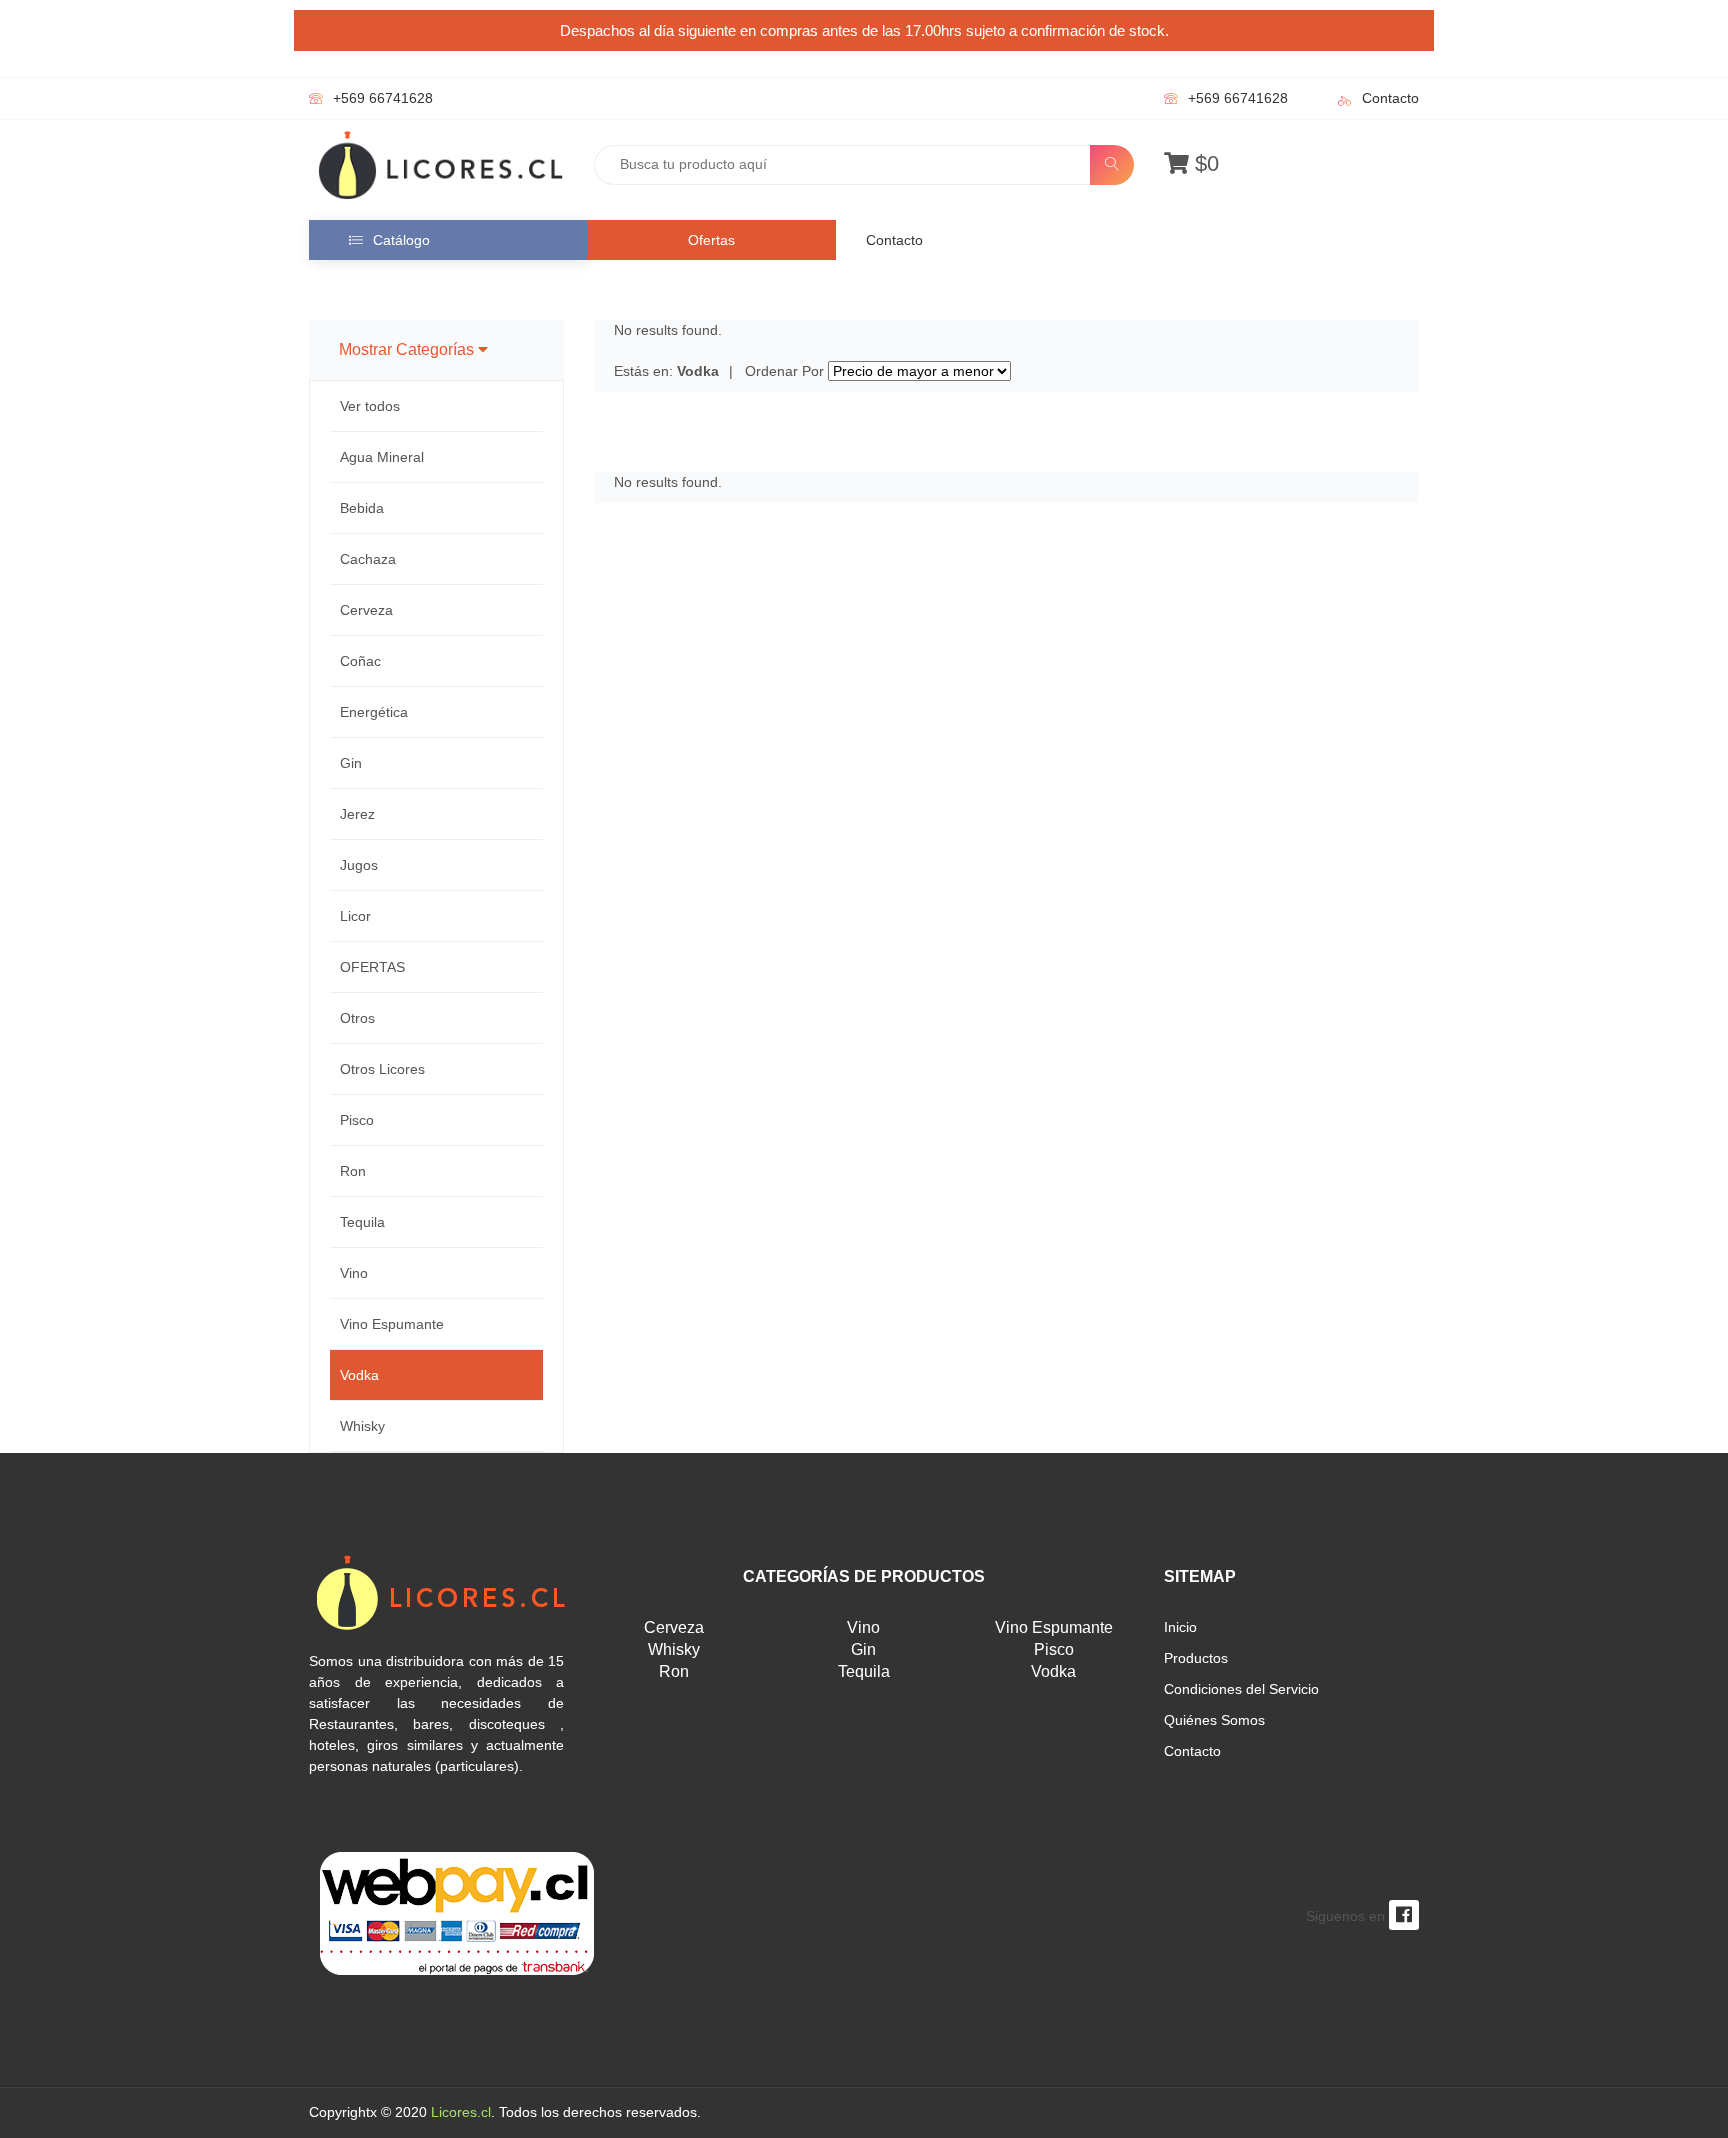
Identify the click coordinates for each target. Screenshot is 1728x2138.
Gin (351, 763)
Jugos (359, 865)
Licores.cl (461, 2112)
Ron (353, 1171)
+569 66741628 (383, 98)
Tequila (362, 1222)
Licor (355, 916)
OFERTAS (372, 967)
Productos (1196, 1658)
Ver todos (370, 406)
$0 (1204, 163)
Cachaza (368, 559)
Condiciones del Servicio (1241, 1689)
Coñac (360, 661)
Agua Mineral (382, 457)
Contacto (1390, 98)
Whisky (362, 1426)
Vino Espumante (392, 1324)
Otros (357, 1018)
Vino (354, 1273)
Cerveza (366, 610)
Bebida (362, 508)
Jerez (357, 814)
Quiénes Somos (1214, 1720)
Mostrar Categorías (408, 349)
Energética (374, 712)
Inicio (1180, 1627)
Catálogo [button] (401, 240)
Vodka (359, 1375)
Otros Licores (382, 1069)
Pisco (357, 1120)
